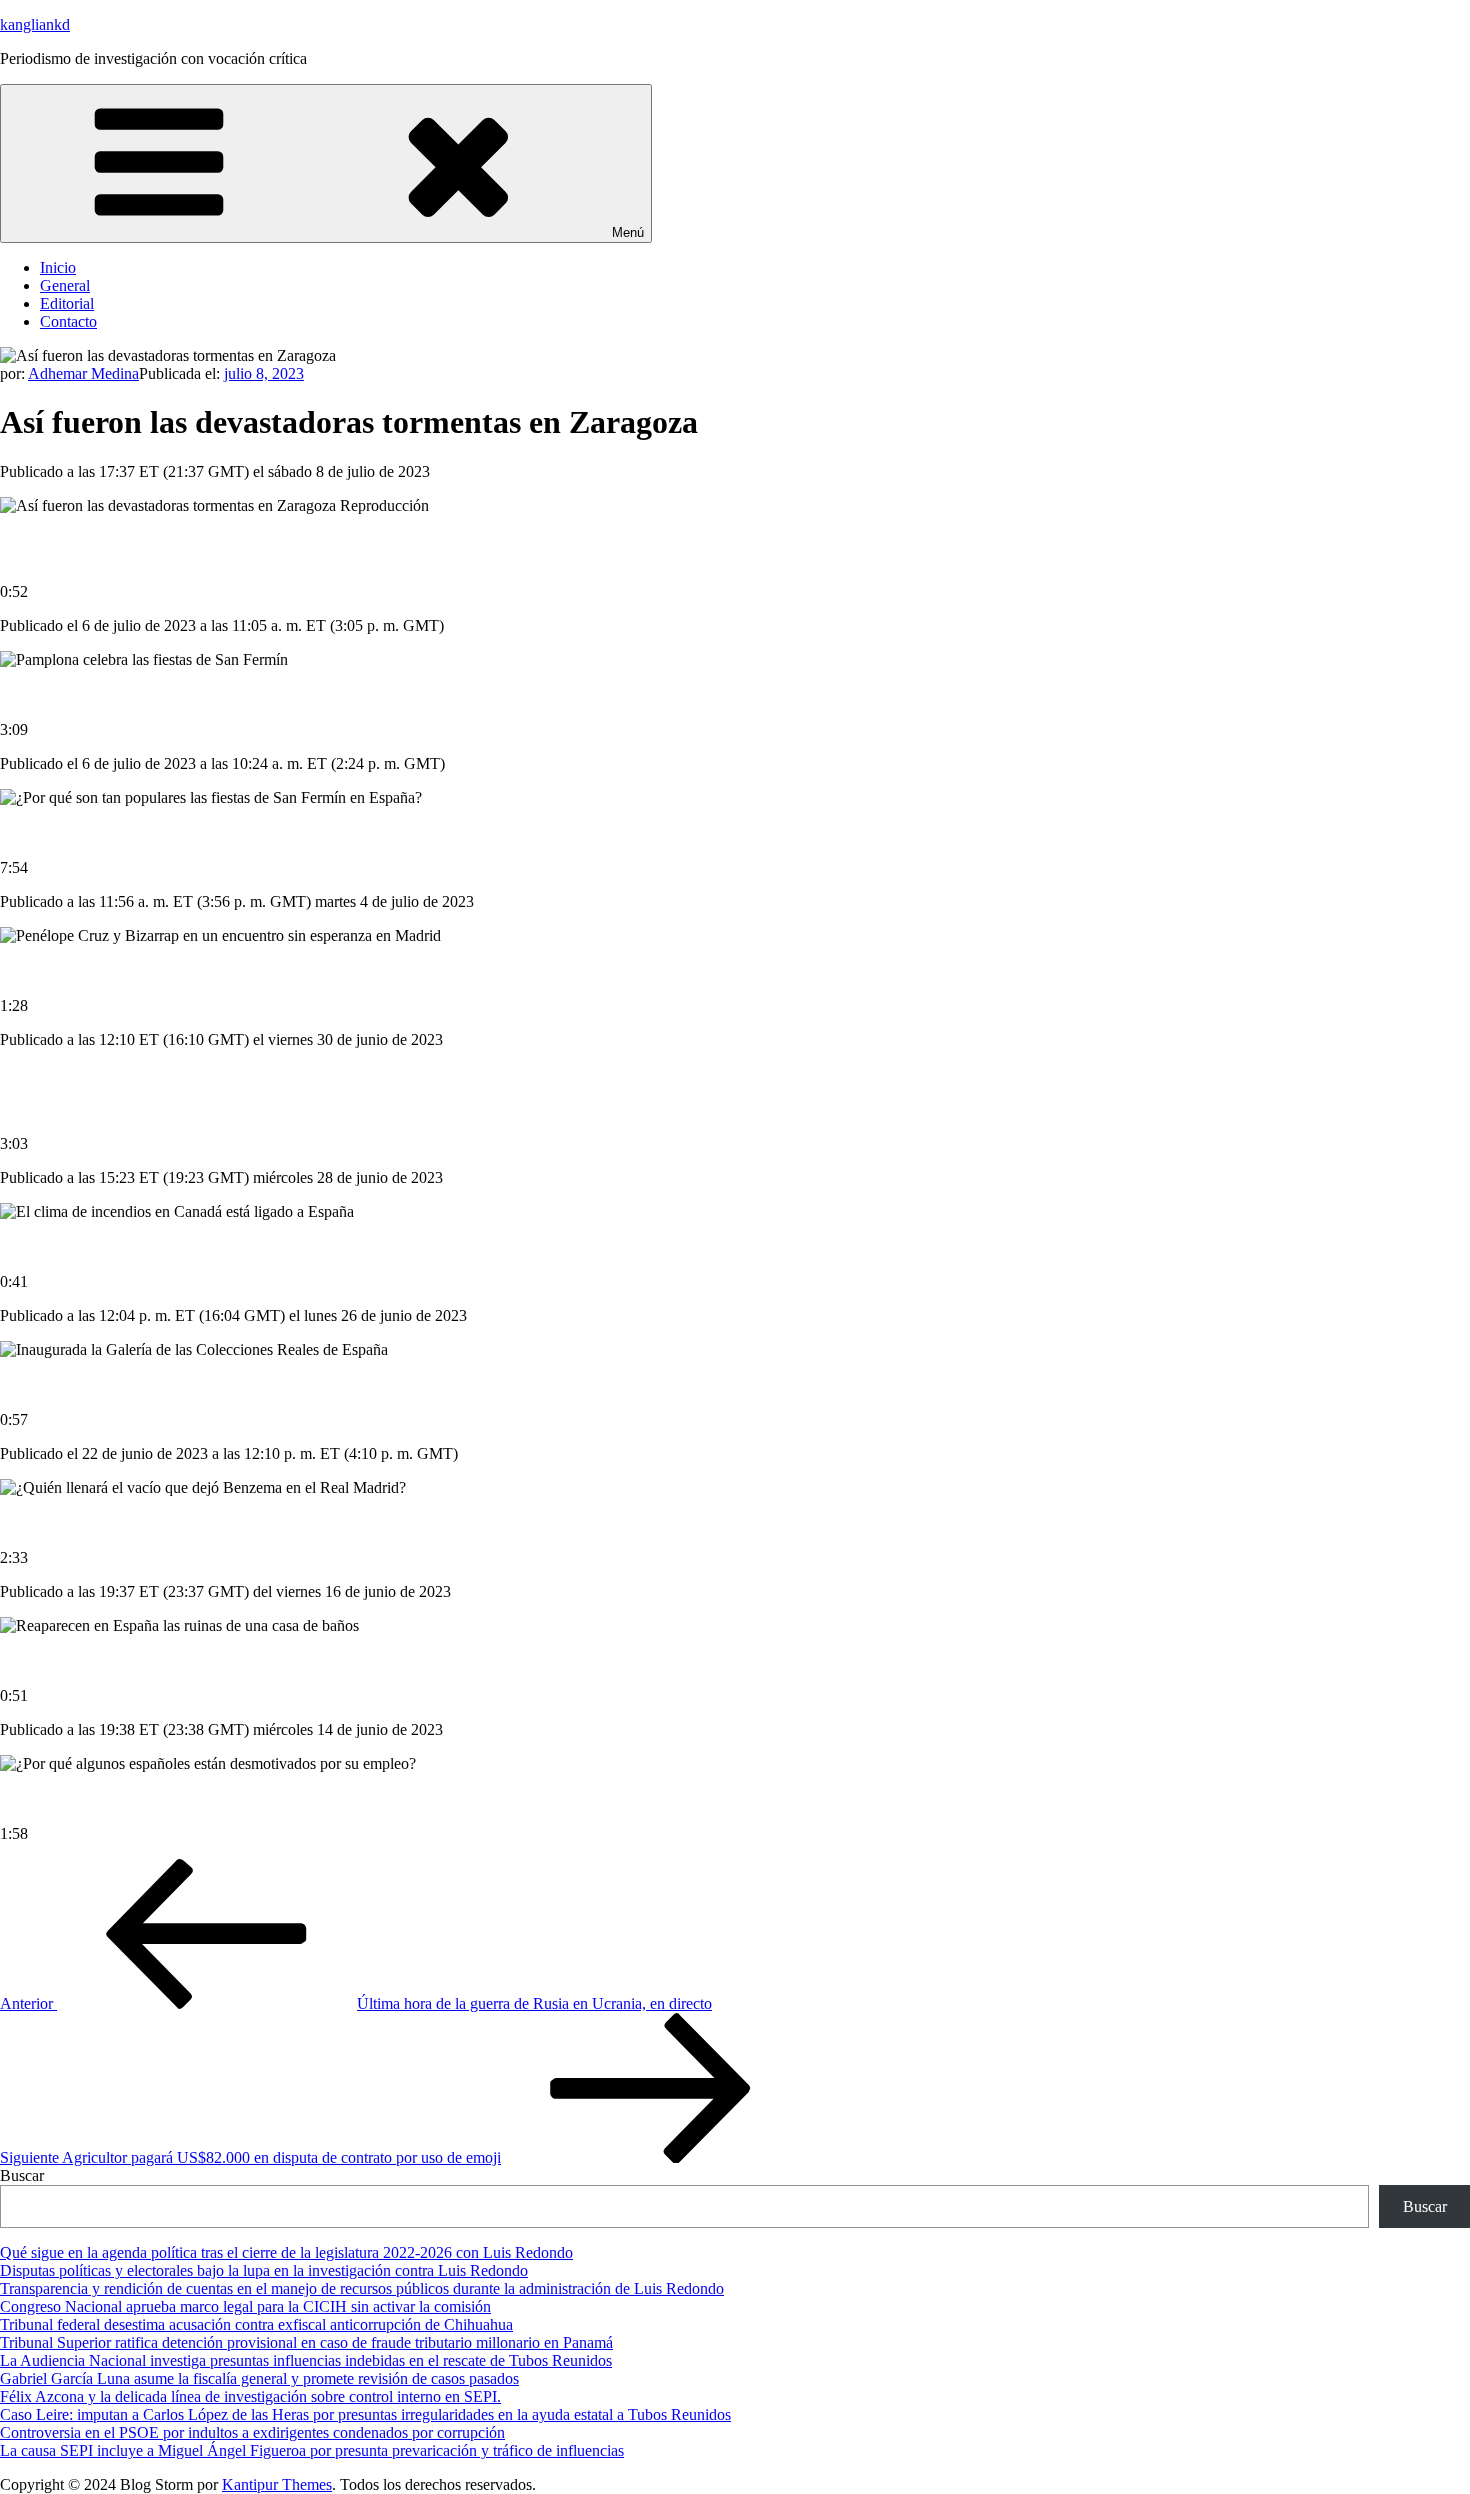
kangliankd (35, 24)
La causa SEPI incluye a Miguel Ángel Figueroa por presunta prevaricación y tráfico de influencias (312, 2450)
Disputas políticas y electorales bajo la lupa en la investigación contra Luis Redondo (264, 2270)
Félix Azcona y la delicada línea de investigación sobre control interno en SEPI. (250, 2396)
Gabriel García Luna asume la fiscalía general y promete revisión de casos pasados (259, 2378)
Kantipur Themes (277, 2484)
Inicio (58, 267)
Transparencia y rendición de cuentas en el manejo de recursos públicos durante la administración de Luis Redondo (362, 2288)
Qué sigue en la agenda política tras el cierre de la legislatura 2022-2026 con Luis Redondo (286, 2252)
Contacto (68, 321)
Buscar (22, 2175)
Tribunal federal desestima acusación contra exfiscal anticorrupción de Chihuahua (256, 2324)
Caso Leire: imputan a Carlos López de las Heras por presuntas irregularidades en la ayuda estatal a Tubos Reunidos (365, 2414)
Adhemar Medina (83, 373)
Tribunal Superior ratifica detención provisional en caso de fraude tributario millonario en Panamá (306, 2342)
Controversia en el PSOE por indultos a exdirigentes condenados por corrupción (252, 2432)
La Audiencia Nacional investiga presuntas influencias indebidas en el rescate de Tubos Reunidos (306, 2360)
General (65, 285)
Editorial (67, 303)
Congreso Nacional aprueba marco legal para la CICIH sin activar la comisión (245, 2306)
